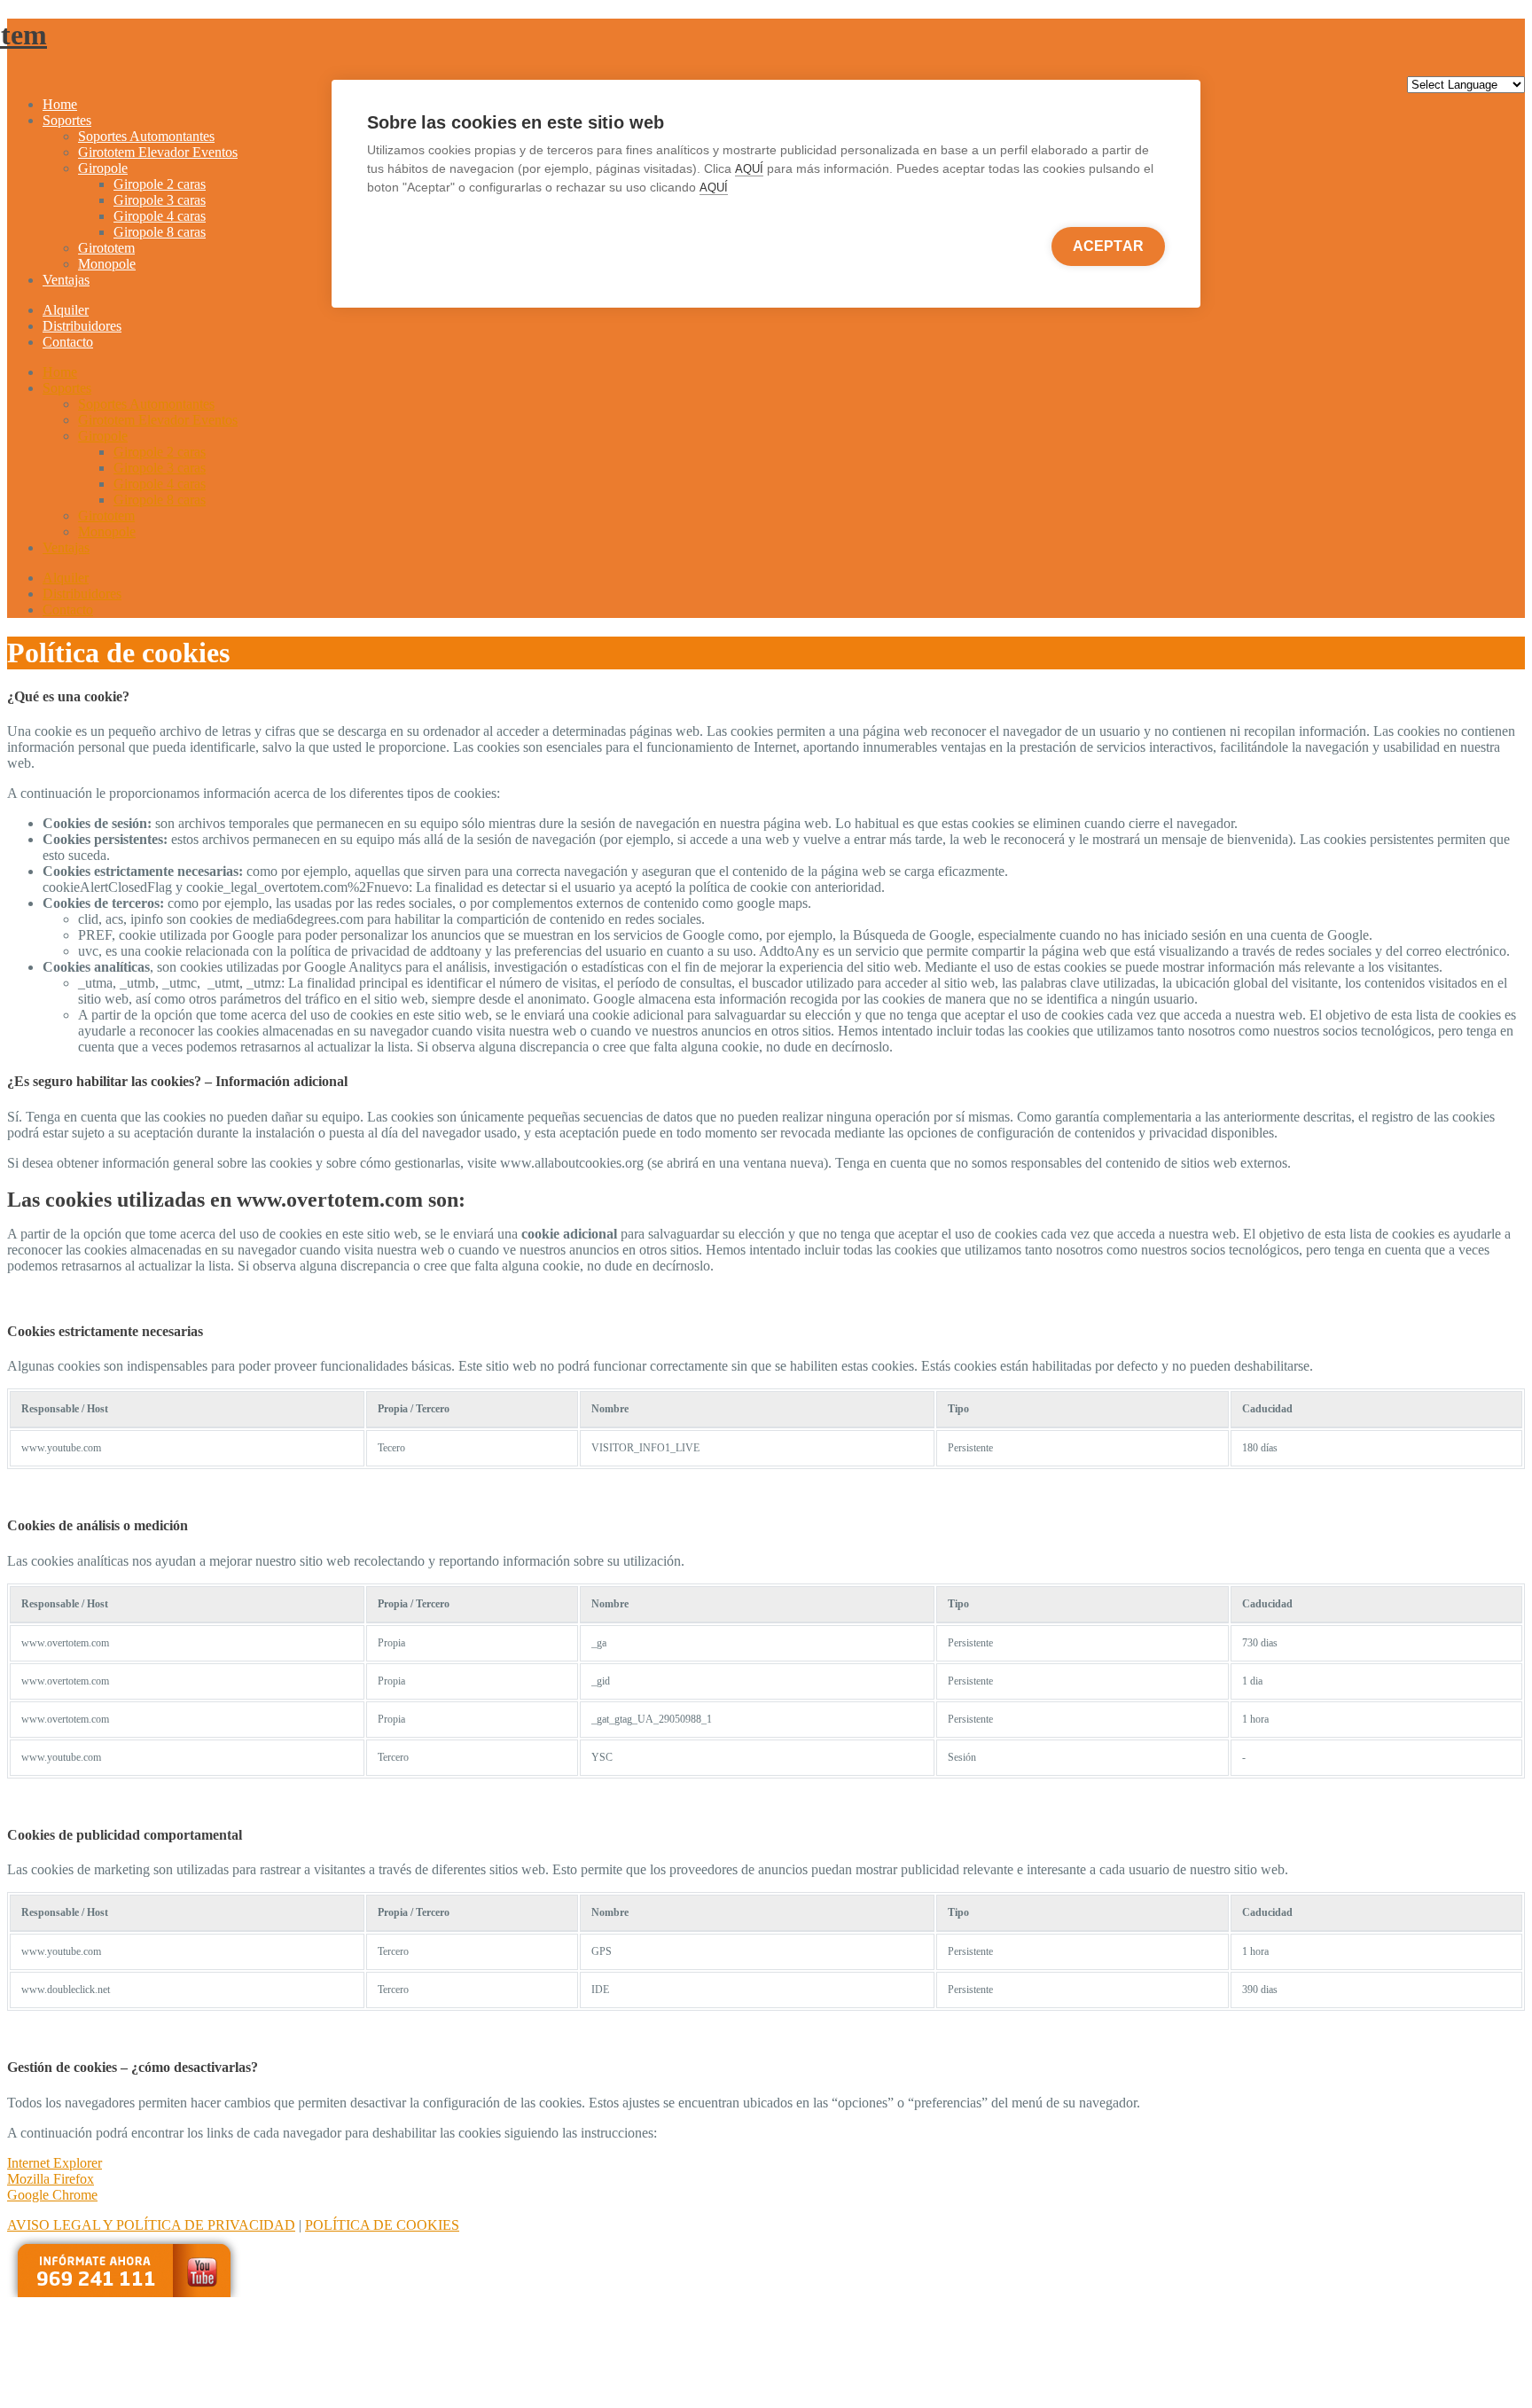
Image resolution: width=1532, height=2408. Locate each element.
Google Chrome (52, 2195)
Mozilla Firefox (51, 2179)
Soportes (67, 120)
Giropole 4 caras (160, 216)
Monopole (107, 264)
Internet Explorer (55, 2163)
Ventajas (66, 280)
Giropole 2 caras (160, 184)
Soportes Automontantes (146, 136)
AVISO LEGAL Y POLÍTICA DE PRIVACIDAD (151, 2225)
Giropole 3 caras (160, 200)
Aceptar (1108, 246)
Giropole (103, 168)
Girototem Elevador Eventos (158, 152)
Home (60, 104)
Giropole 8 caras (160, 232)
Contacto (68, 342)
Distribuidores (82, 326)
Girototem (106, 248)
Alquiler (66, 310)
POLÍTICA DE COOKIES (382, 2225)
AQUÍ (749, 169)
